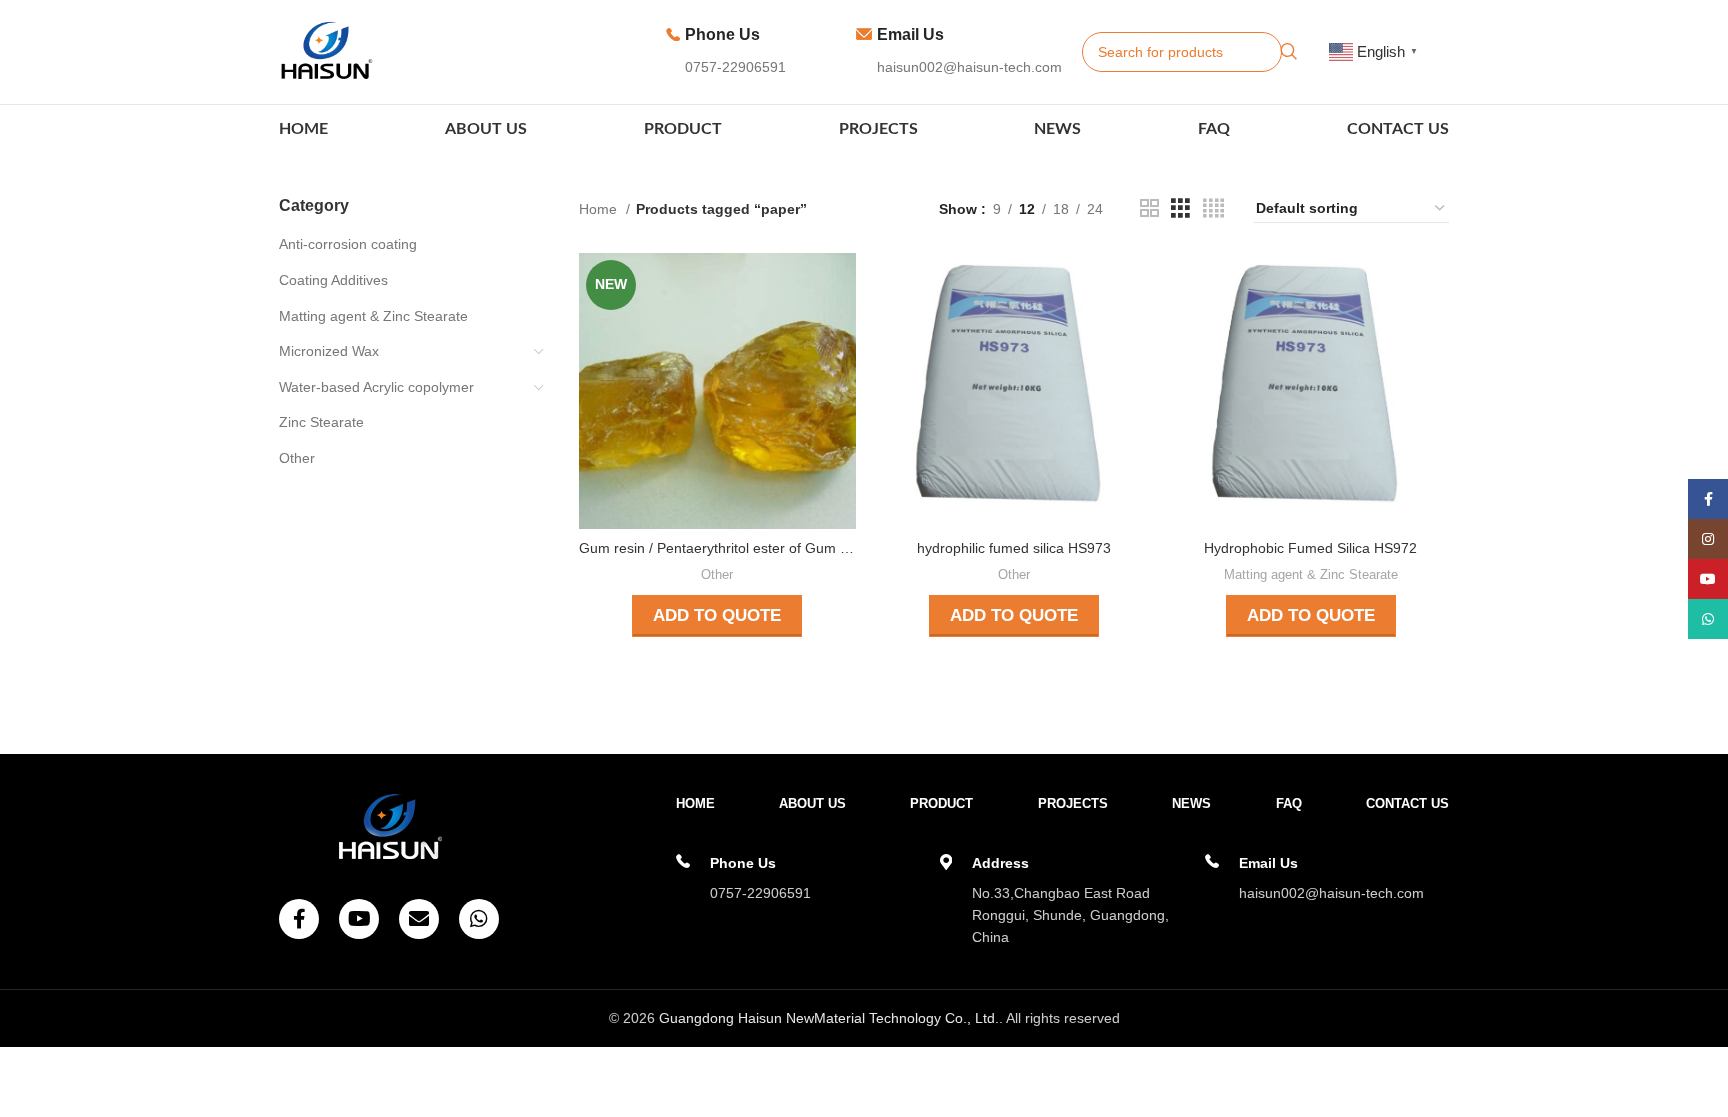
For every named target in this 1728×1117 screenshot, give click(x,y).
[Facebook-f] (299, 919)
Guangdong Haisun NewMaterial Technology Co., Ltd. (829, 1018)
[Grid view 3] (1180, 208)
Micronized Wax (329, 351)
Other (297, 458)
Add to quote (717, 615)
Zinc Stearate (321, 422)
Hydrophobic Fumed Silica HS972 (1310, 548)
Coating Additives (333, 280)
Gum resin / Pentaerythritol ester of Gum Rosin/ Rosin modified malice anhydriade (838, 548)
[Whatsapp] (479, 919)
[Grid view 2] (1149, 208)
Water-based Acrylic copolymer (376, 387)
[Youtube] (359, 919)
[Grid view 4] (1213, 208)
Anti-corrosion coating (348, 244)
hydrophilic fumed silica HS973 (1014, 548)
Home (600, 209)
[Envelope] (419, 919)
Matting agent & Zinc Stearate (373, 316)
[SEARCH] (1289, 52)
